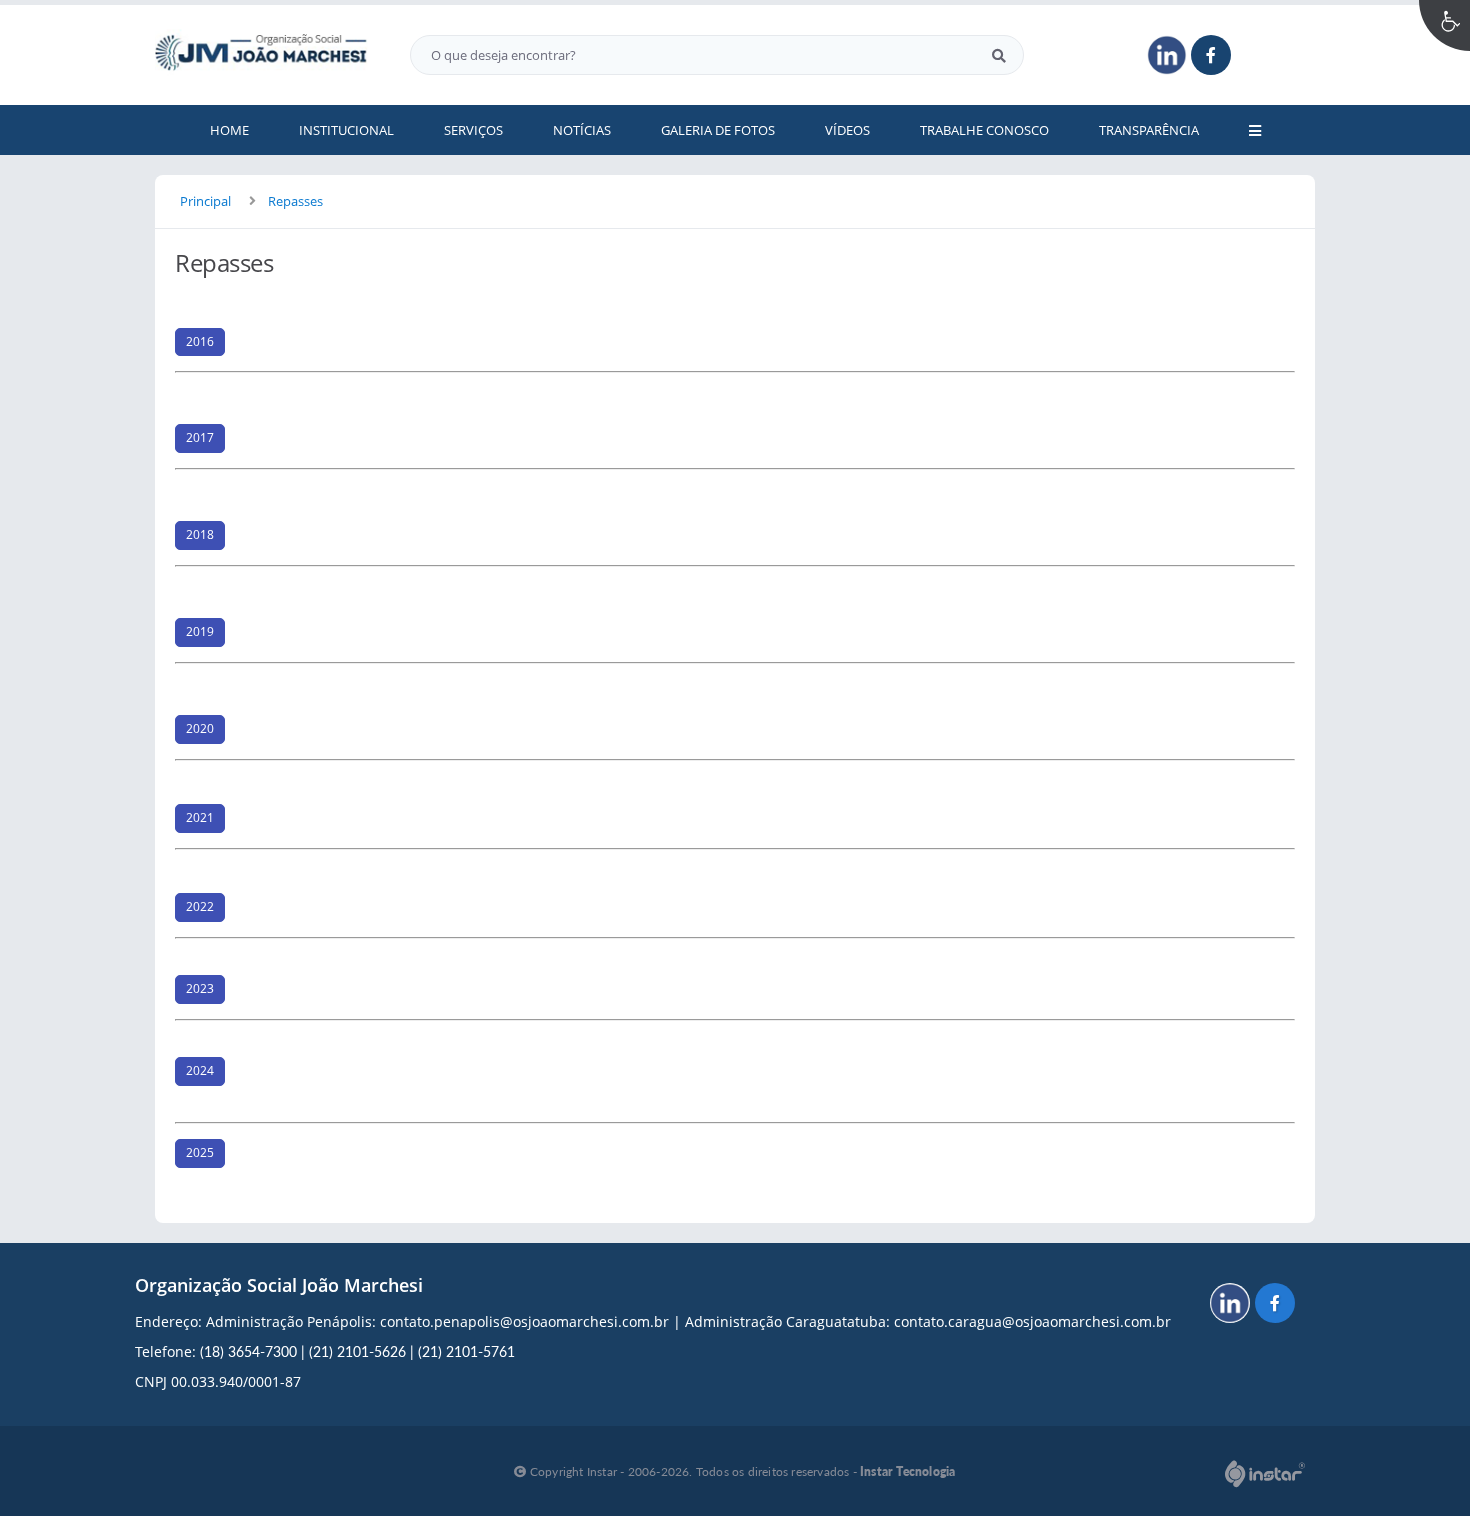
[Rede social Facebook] (1277, 1305)
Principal (205, 201)
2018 (200, 534)
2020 (200, 728)
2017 (200, 437)
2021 (200, 817)
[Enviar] (999, 55)
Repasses (295, 201)
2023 (200, 988)
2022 (200, 906)
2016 (200, 341)
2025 (200, 1152)
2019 (200, 631)
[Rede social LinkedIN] (1232, 1305)
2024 (200, 1070)
